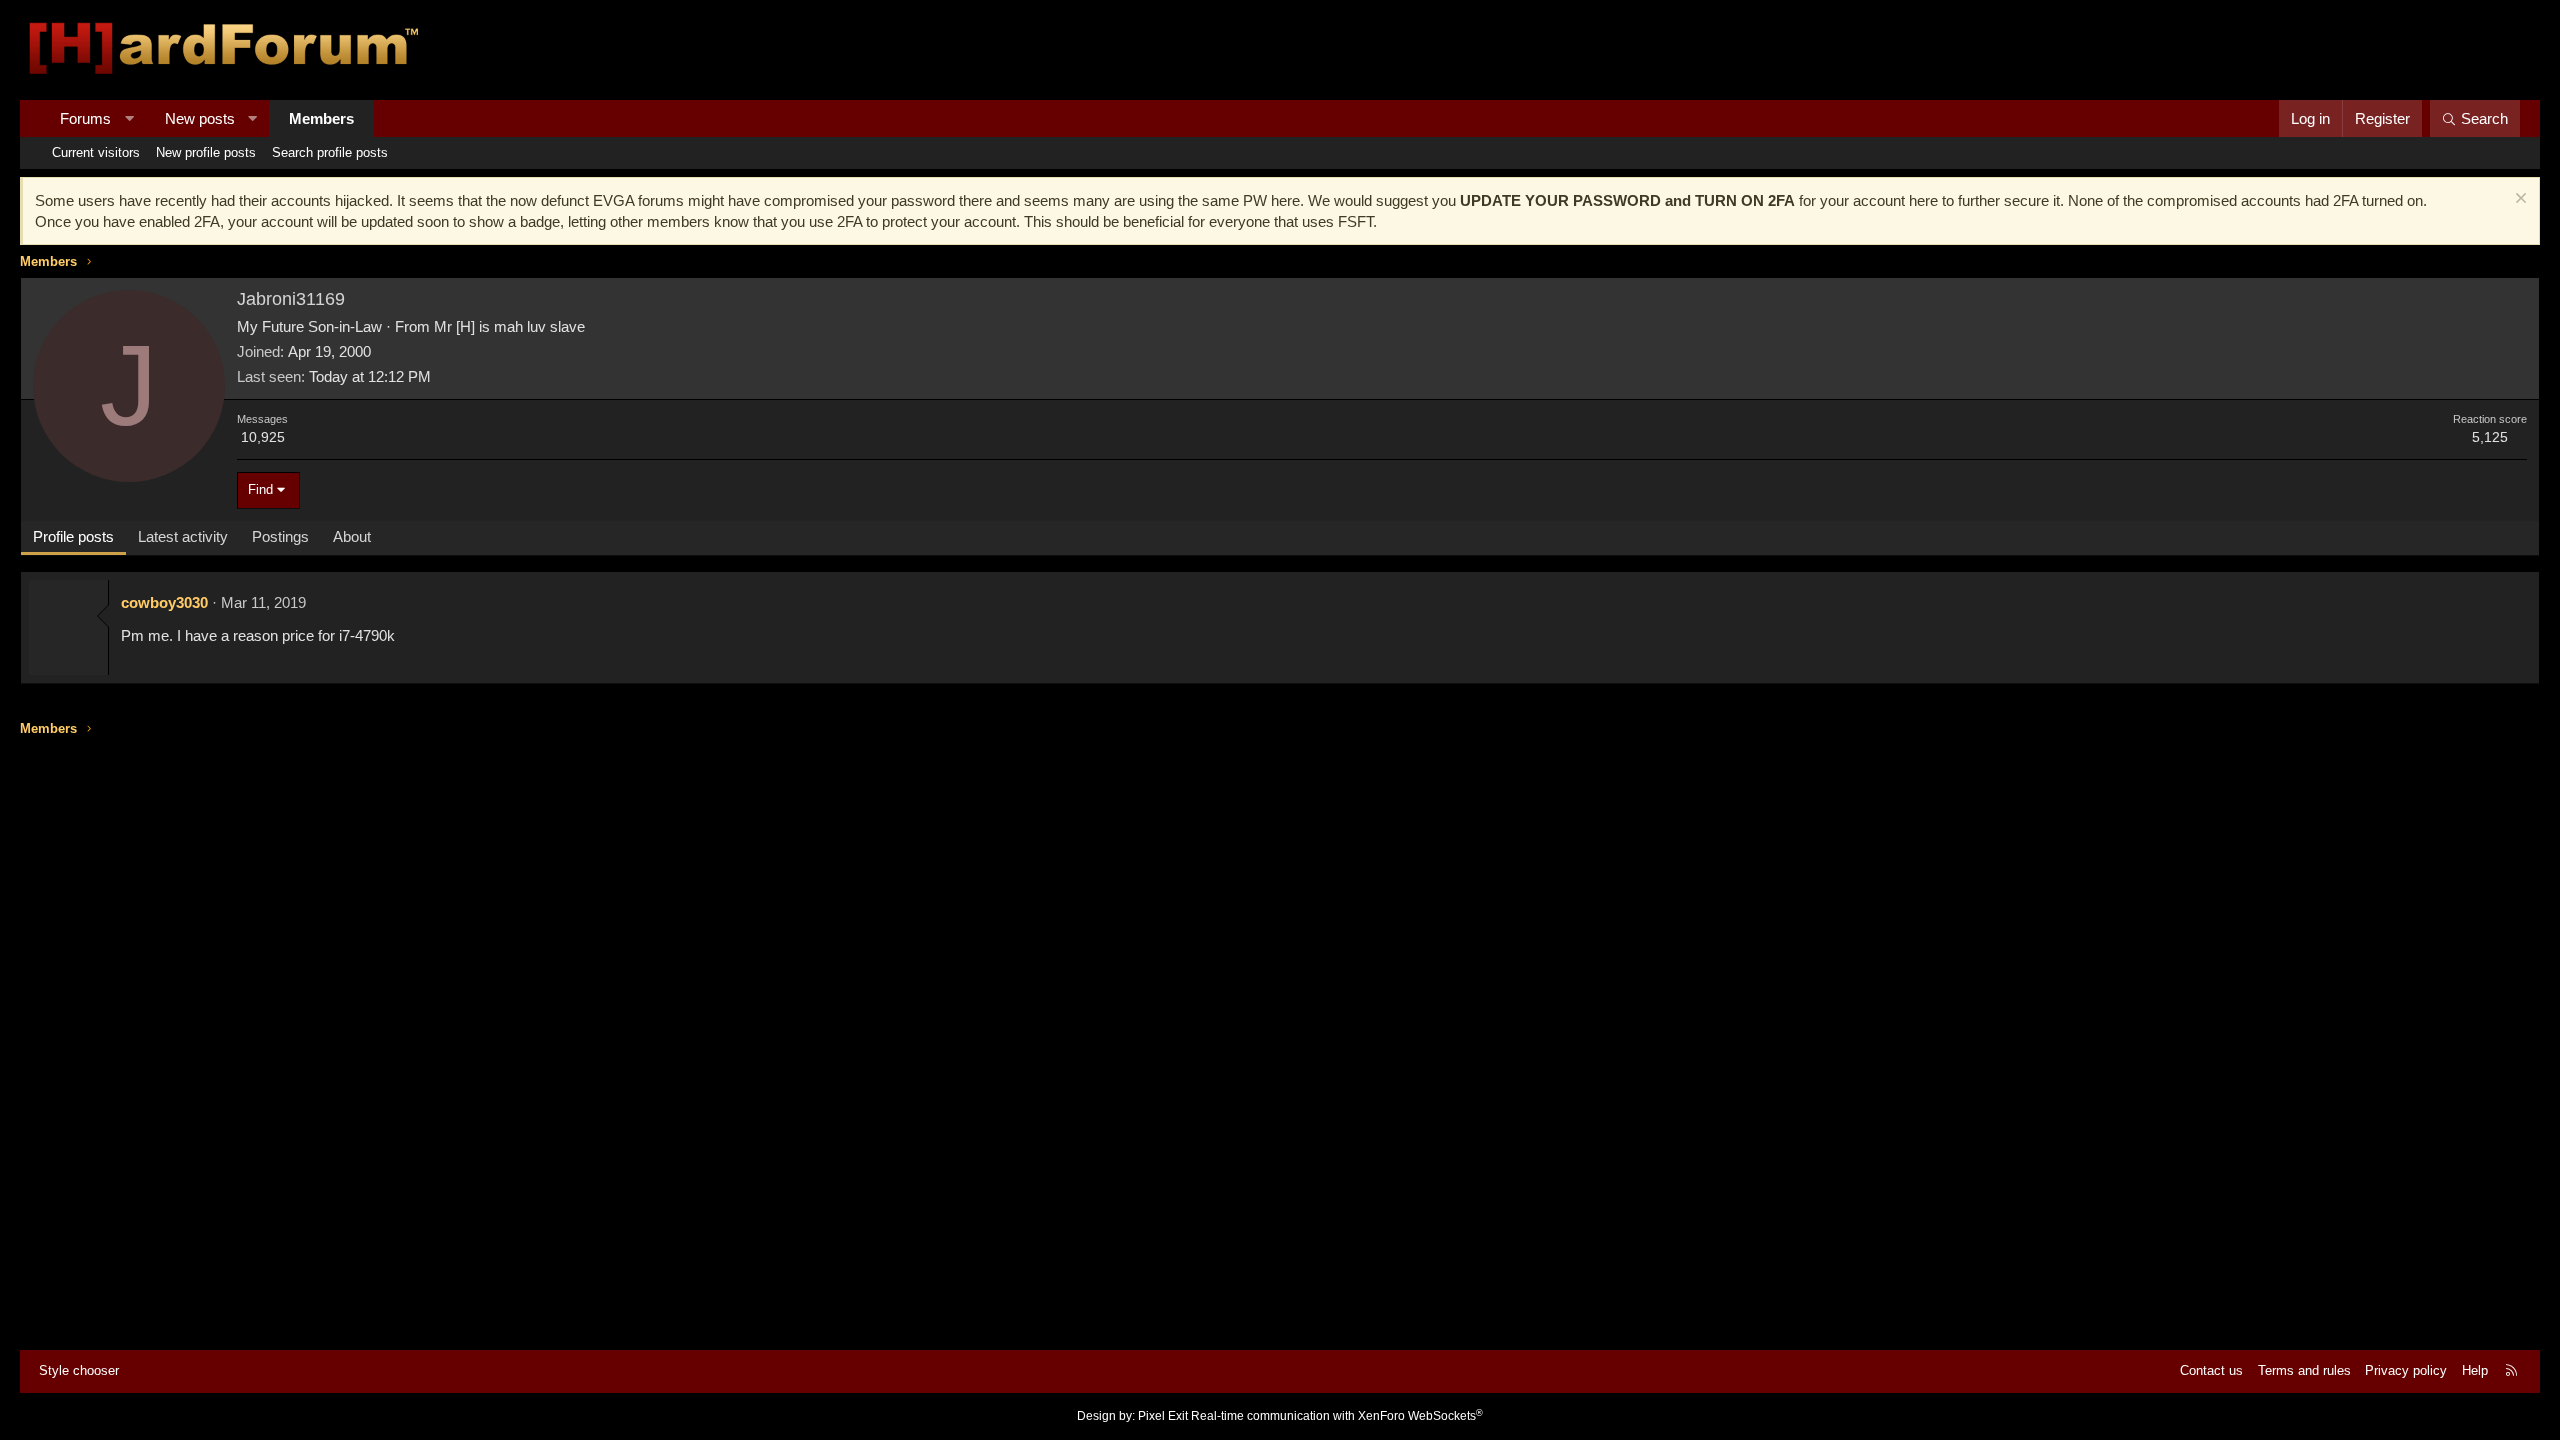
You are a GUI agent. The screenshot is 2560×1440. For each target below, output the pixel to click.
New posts (200, 118)
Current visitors (96, 152)
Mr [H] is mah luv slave (509, 326)
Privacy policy (2406, 1370)
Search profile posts (330, 152)
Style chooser (79, 1370)
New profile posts (206, 152)
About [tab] (352, 536)
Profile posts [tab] (73, 536)
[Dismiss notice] (2518, 200)
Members (321, 118)
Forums (85, 118)
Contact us (2211, 1370)
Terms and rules (2304, 1370)
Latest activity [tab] (183, 536)
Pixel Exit (1163, 1416)
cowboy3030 (164, 602)
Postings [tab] (280, 536)
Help (2475, 1370)
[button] (129, 118)
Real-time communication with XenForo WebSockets (1337, 1416)
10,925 (263, 437)
